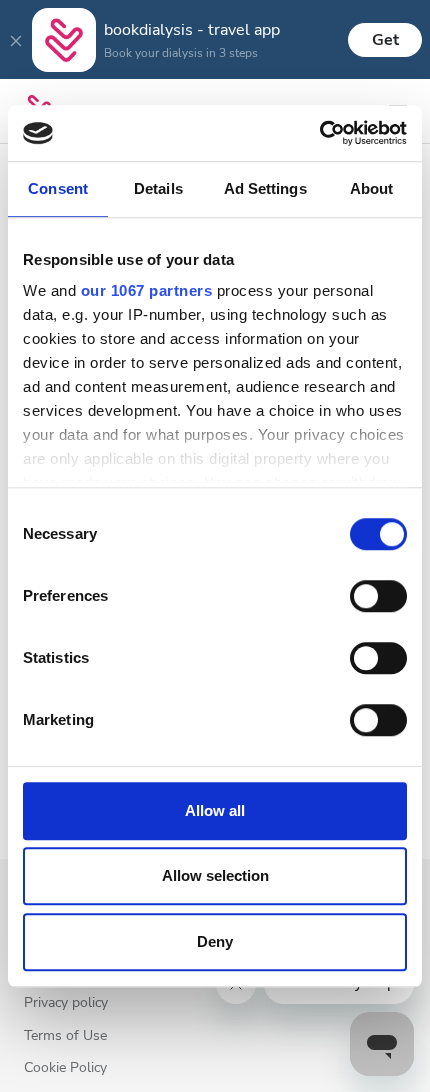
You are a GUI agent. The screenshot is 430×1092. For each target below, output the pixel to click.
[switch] (378, 596)
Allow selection (215, 875)
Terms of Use (65, 1036)
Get (385, 40)
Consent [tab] (58, 188)
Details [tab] (158, 188)
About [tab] (372, 188)
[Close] (16, 40)
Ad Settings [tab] (265, 188)
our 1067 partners (147, 290)
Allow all (215, 810)
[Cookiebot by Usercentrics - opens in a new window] (319, 133)
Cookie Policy (65, 1068)
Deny (215, 941)
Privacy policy (66, 1003)
